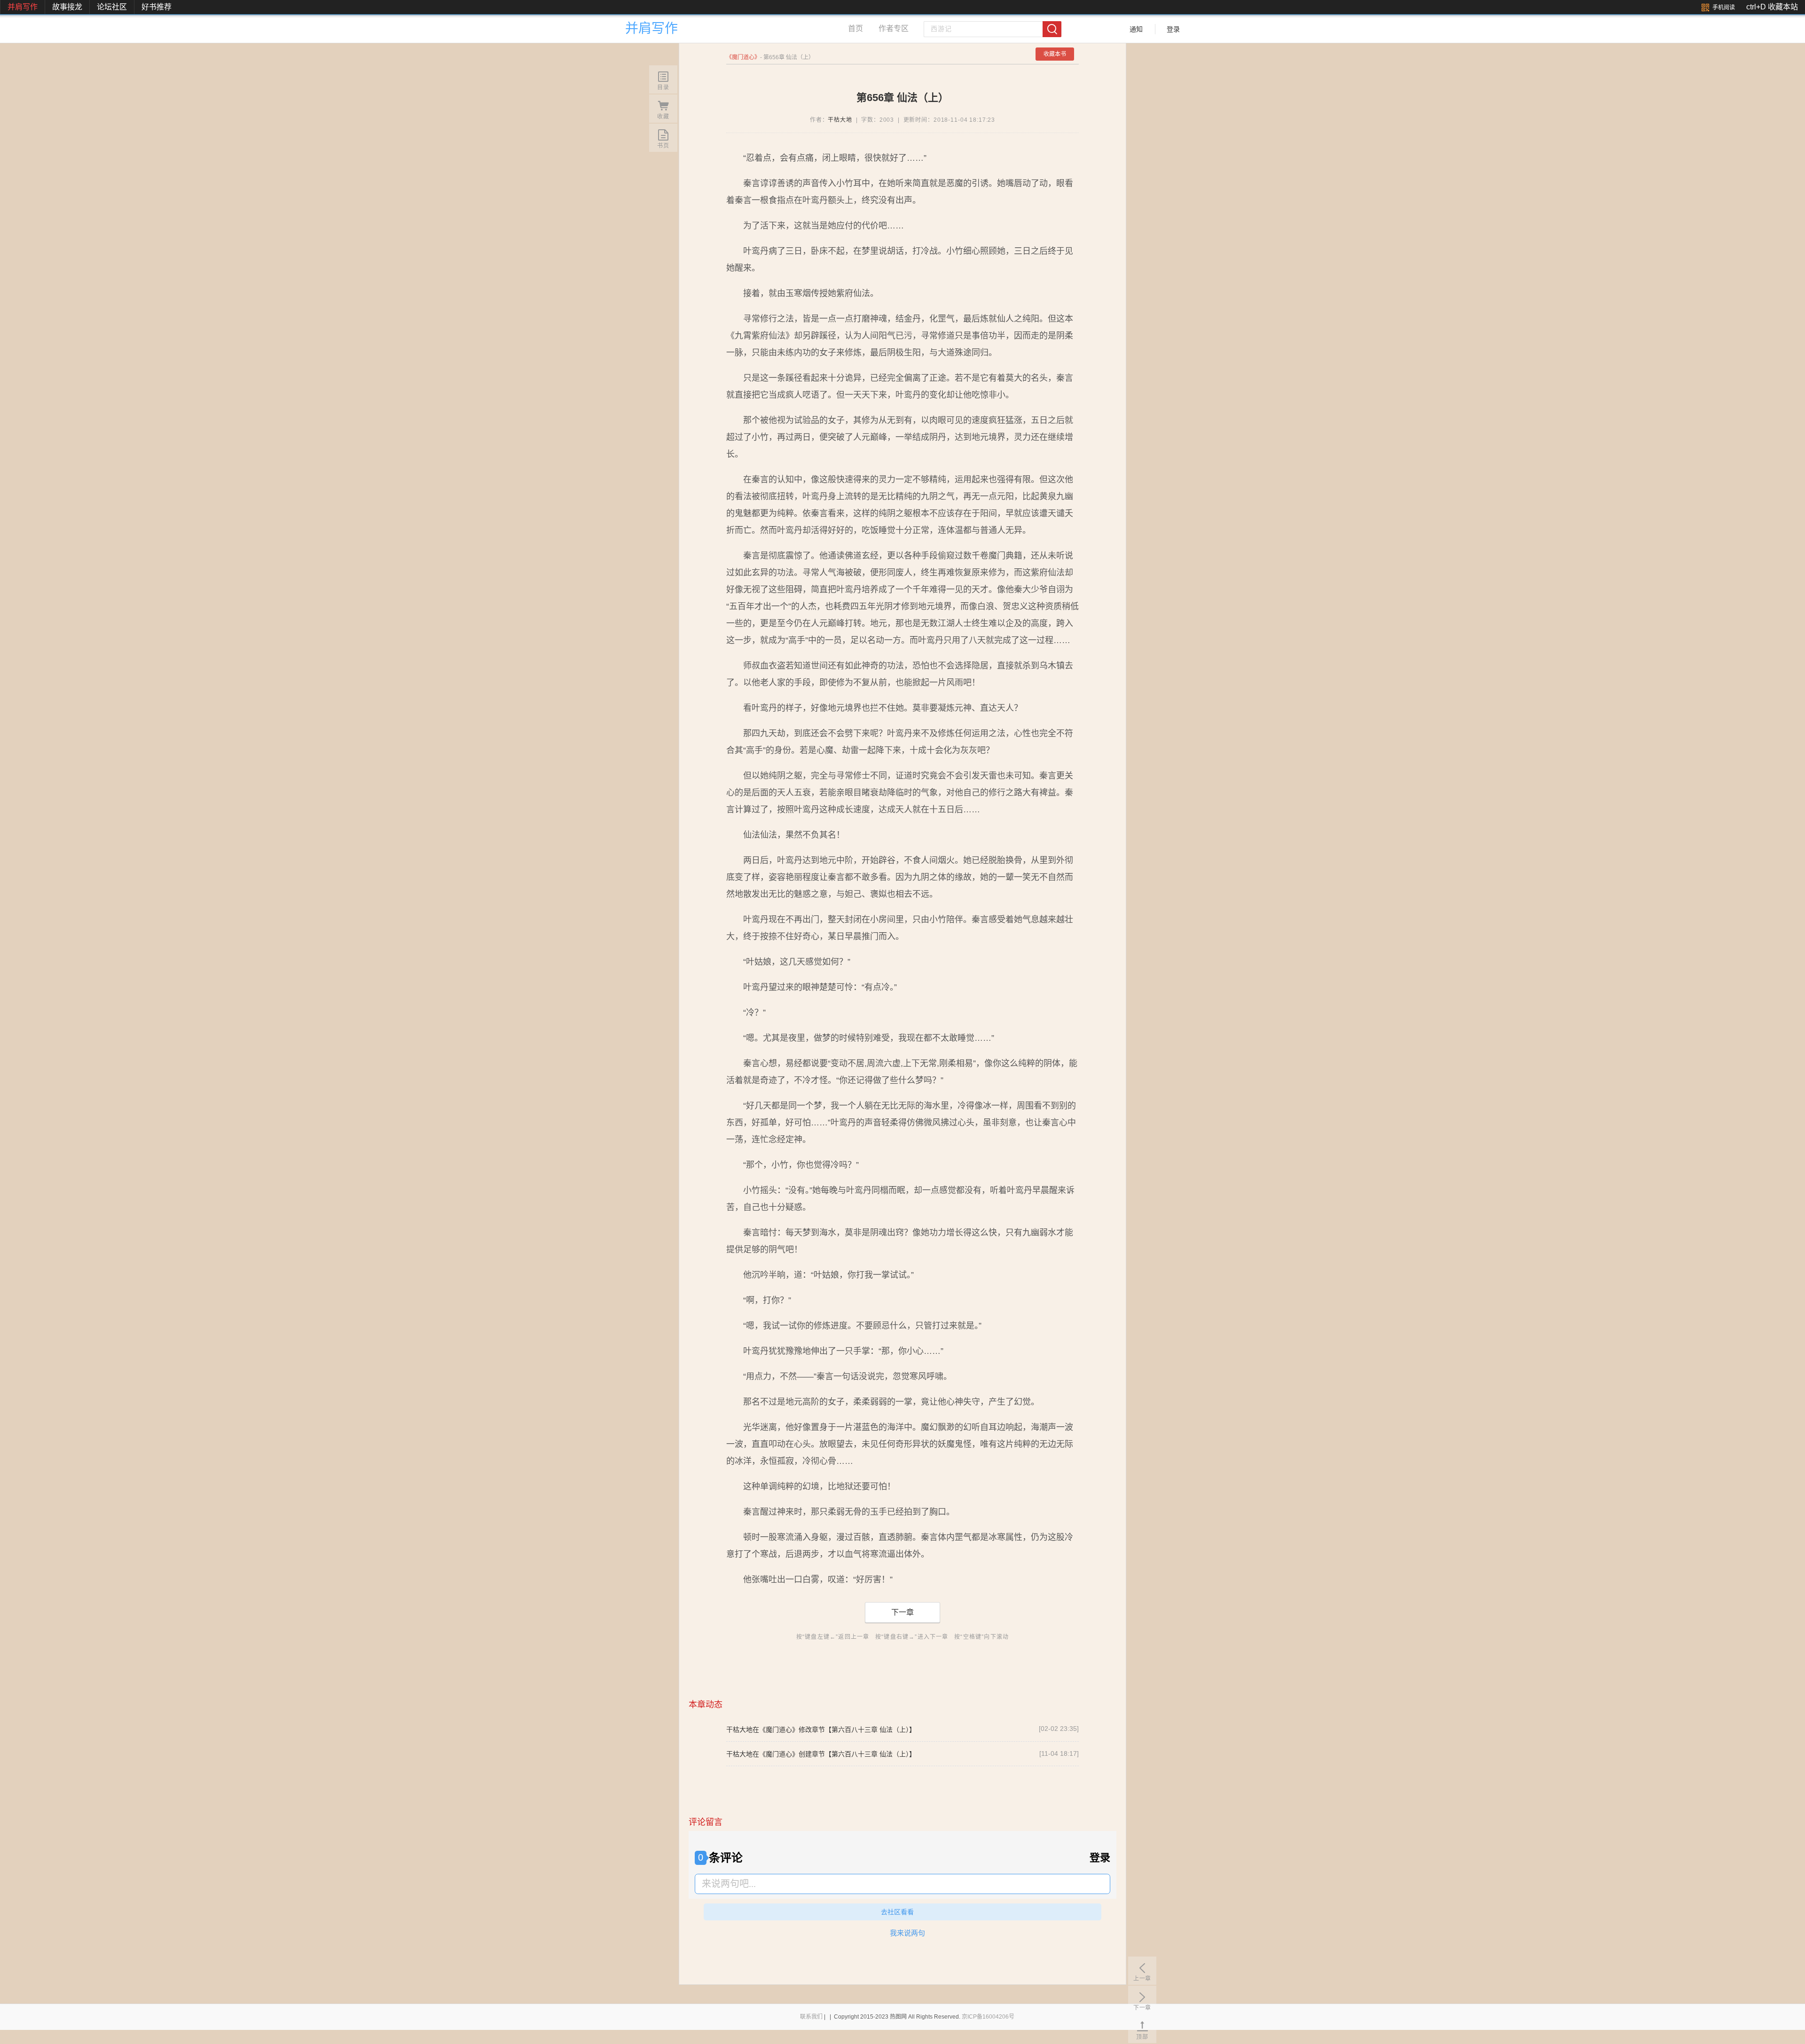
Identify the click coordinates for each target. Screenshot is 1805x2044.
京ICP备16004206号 (988, 2017)
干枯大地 (840, 120)
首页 (855, 28)
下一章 (902, 1612)
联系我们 (811, 2017)
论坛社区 (112, 7)
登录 (1173, 29)
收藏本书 (1055, 54)
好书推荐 (157, 7)
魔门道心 (743, 57)
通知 (1136, 29)
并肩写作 (23, 7)
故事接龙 (67, 7)
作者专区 (894, 28)
